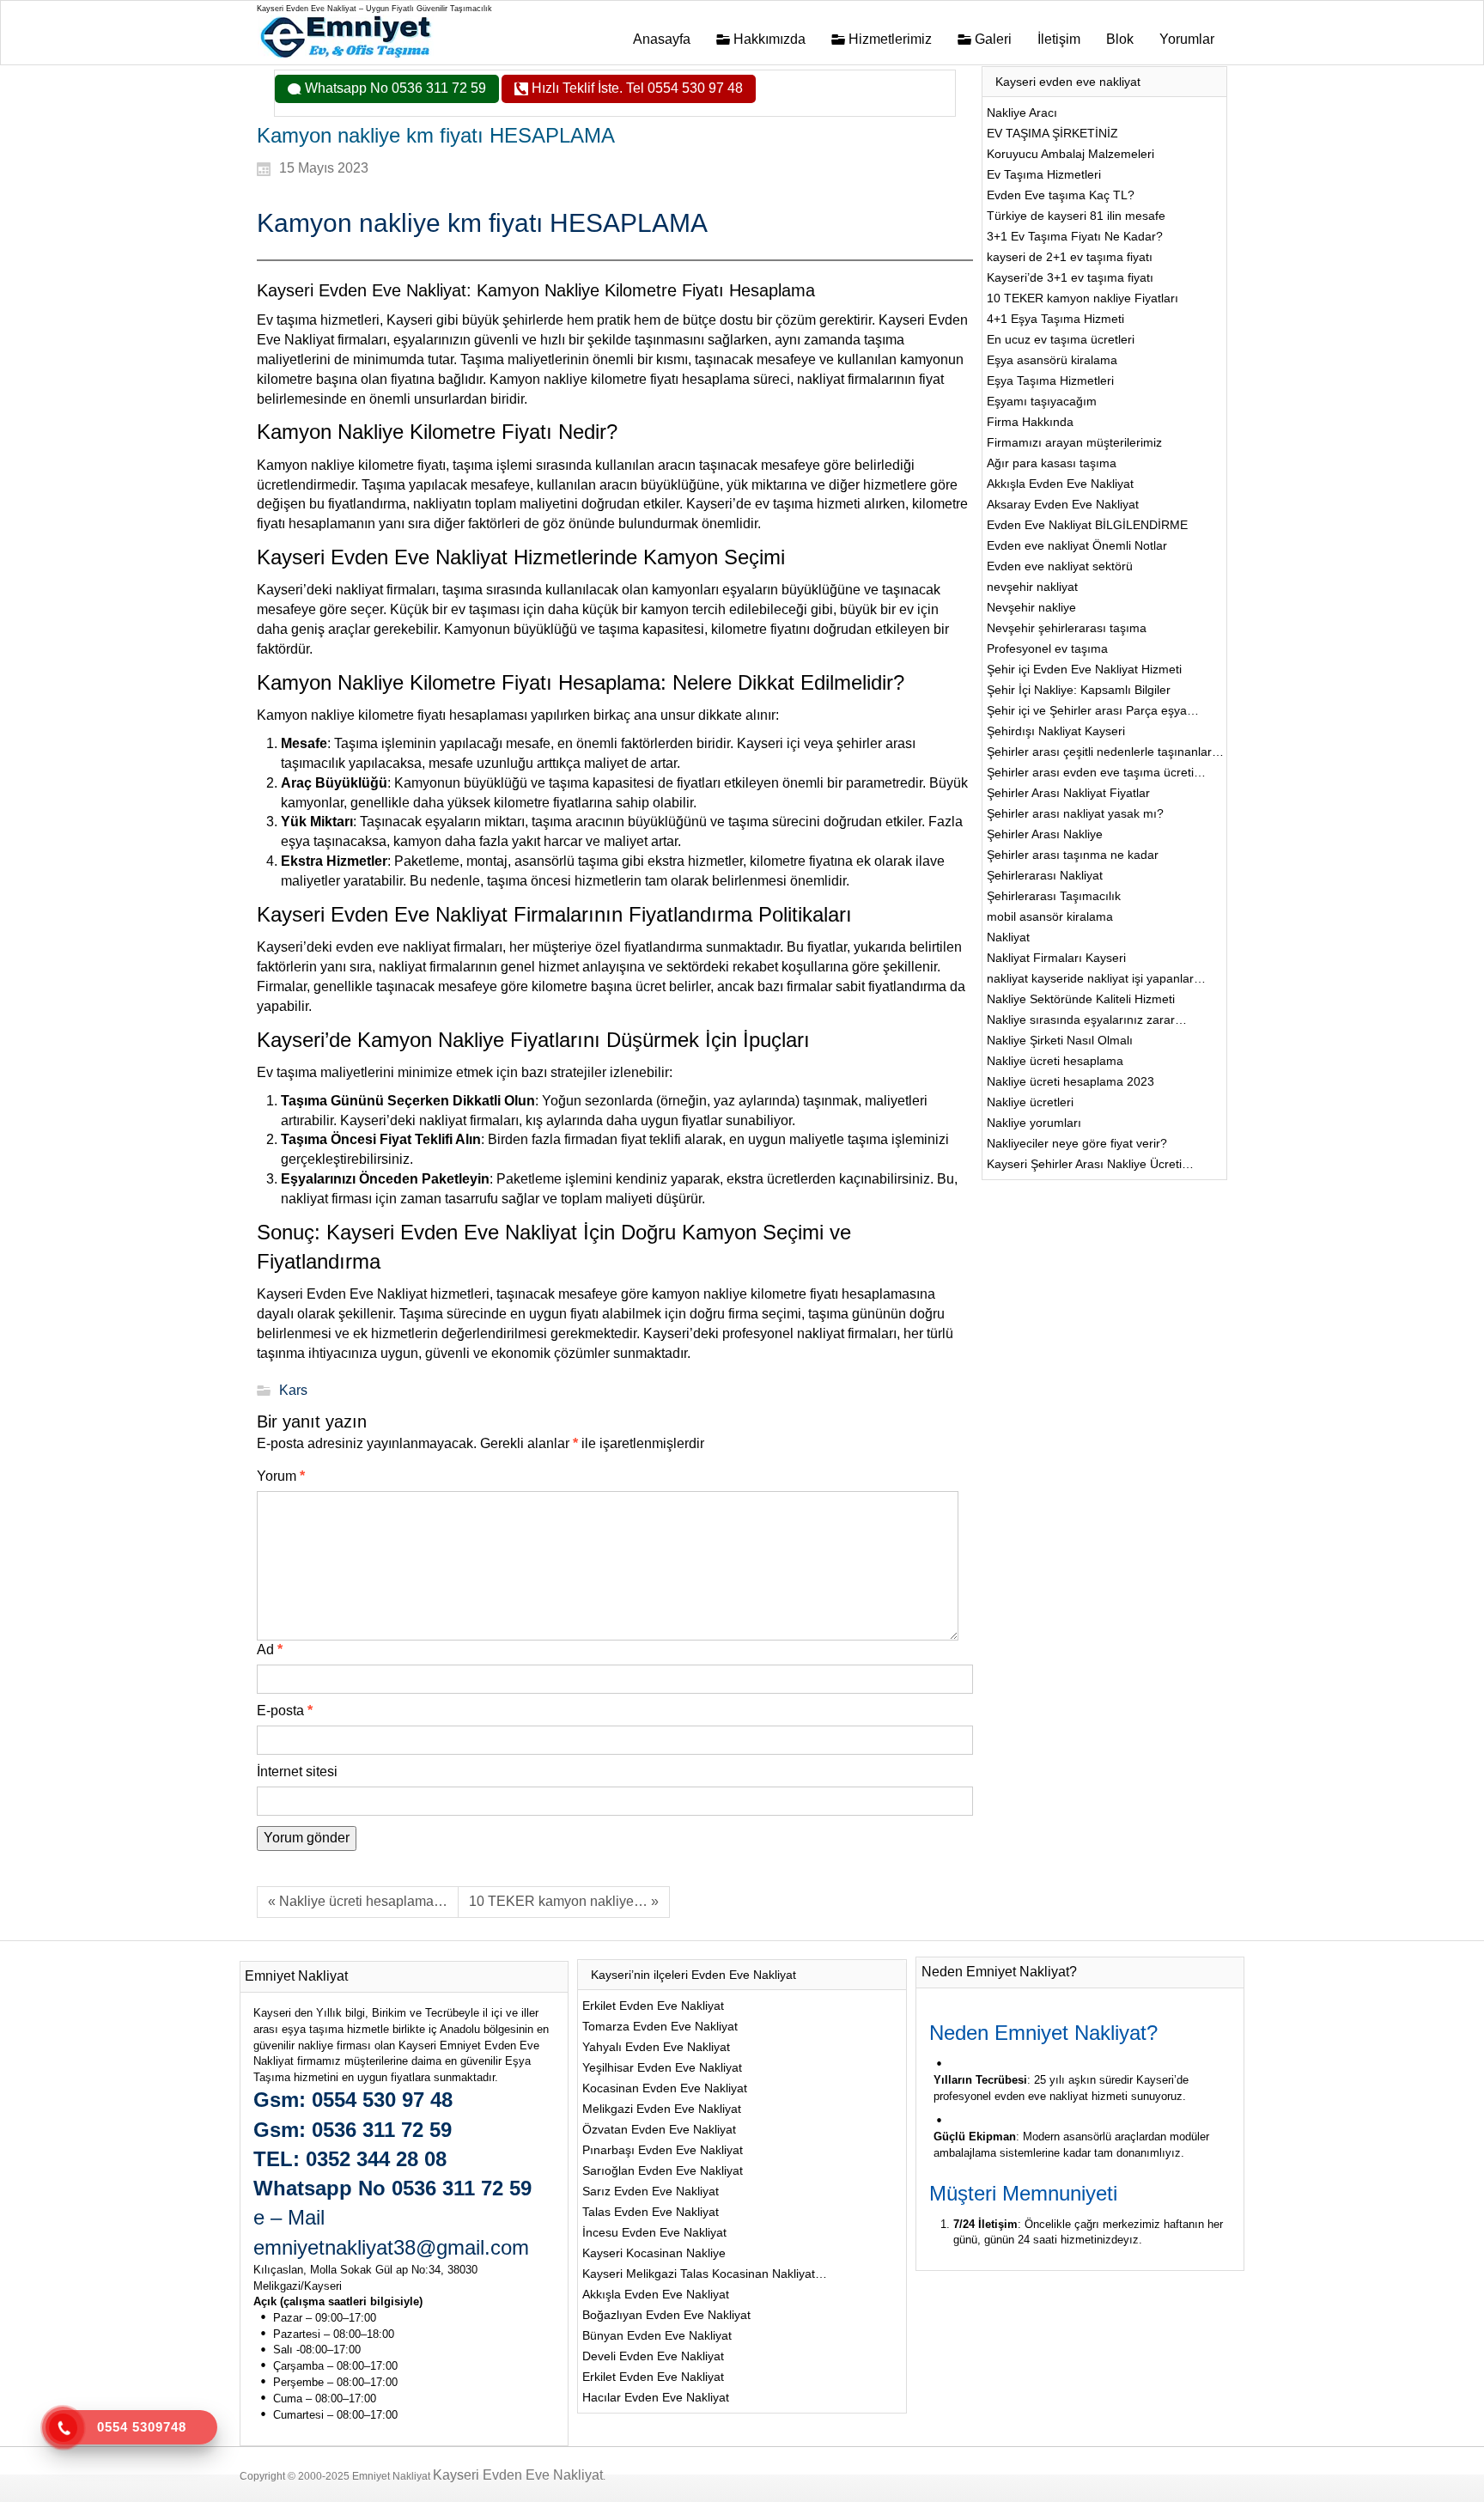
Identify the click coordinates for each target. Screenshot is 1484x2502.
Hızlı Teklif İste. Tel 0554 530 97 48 (636, 88)
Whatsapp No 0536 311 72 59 (394, 88)
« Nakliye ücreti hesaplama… (358, 1901)
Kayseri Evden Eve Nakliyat (518, 2475)
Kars (293, 1390)
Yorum (281, 1476)
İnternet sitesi (297, 1771)
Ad (270, 1650)
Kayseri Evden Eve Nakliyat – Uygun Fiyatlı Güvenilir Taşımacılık (374, 9)
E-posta (285, 1711)
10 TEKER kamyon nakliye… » (564, 1901)
